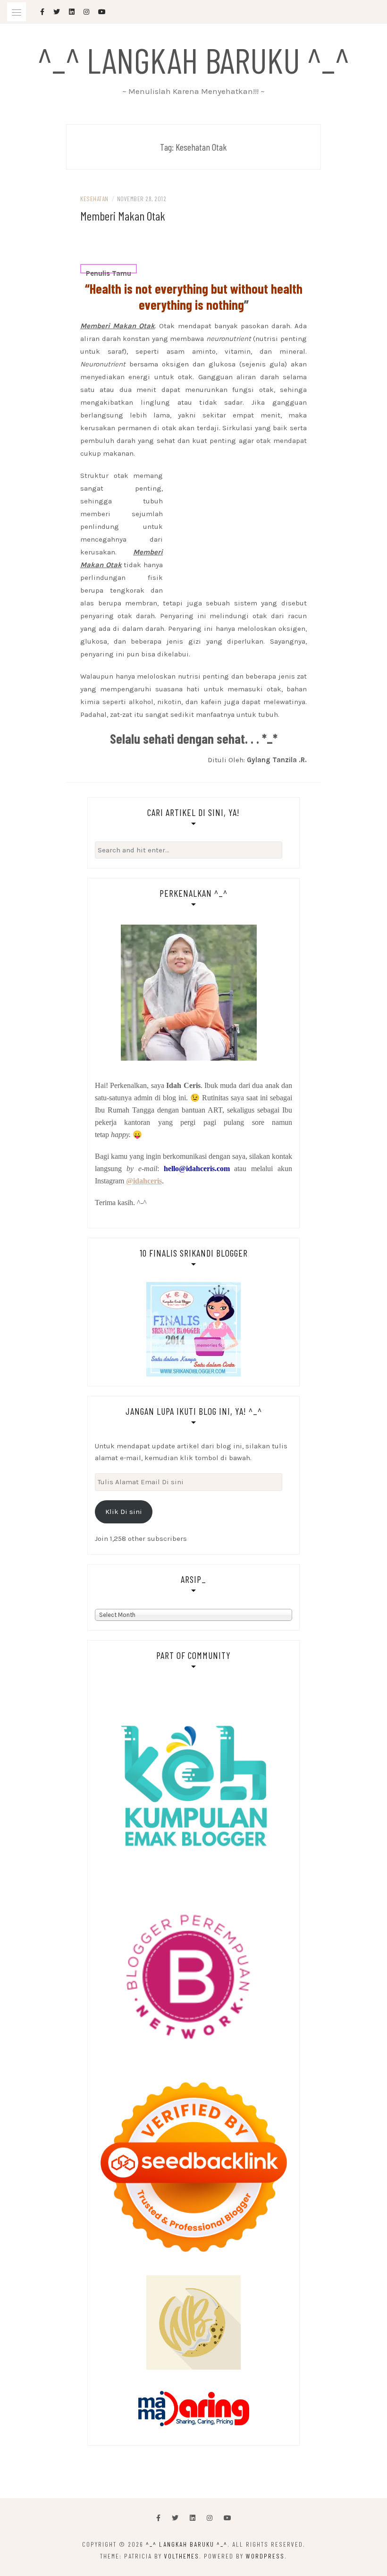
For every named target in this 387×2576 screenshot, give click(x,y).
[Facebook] (158, 2518)
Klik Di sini (124, 1512)
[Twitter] (175, 2518)
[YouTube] (227, 2518)
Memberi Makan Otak (123, 216)
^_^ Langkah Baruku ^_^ (193, 60)
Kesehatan (94, 199)
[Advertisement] (193, 255)
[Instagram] (210, 2518)
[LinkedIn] (193, 2518)
